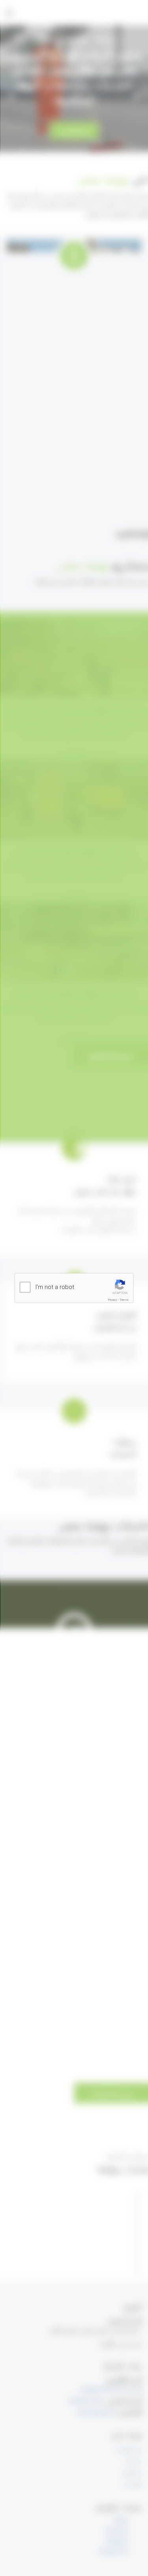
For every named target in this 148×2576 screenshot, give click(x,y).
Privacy (113, 1300)
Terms (124, 1300)
